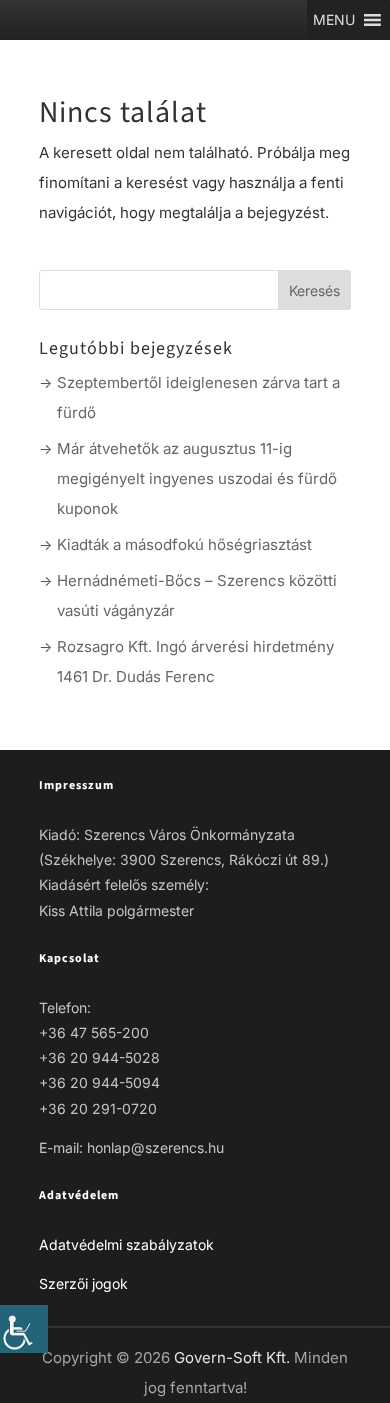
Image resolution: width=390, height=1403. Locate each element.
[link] (24, 1329)
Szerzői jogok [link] (83, 1283)
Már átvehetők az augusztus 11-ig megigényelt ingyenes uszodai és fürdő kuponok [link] (197, 478)
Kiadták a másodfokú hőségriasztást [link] (184, 544)
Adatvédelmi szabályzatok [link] (126, 1244)
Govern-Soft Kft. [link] (234, 1357)
